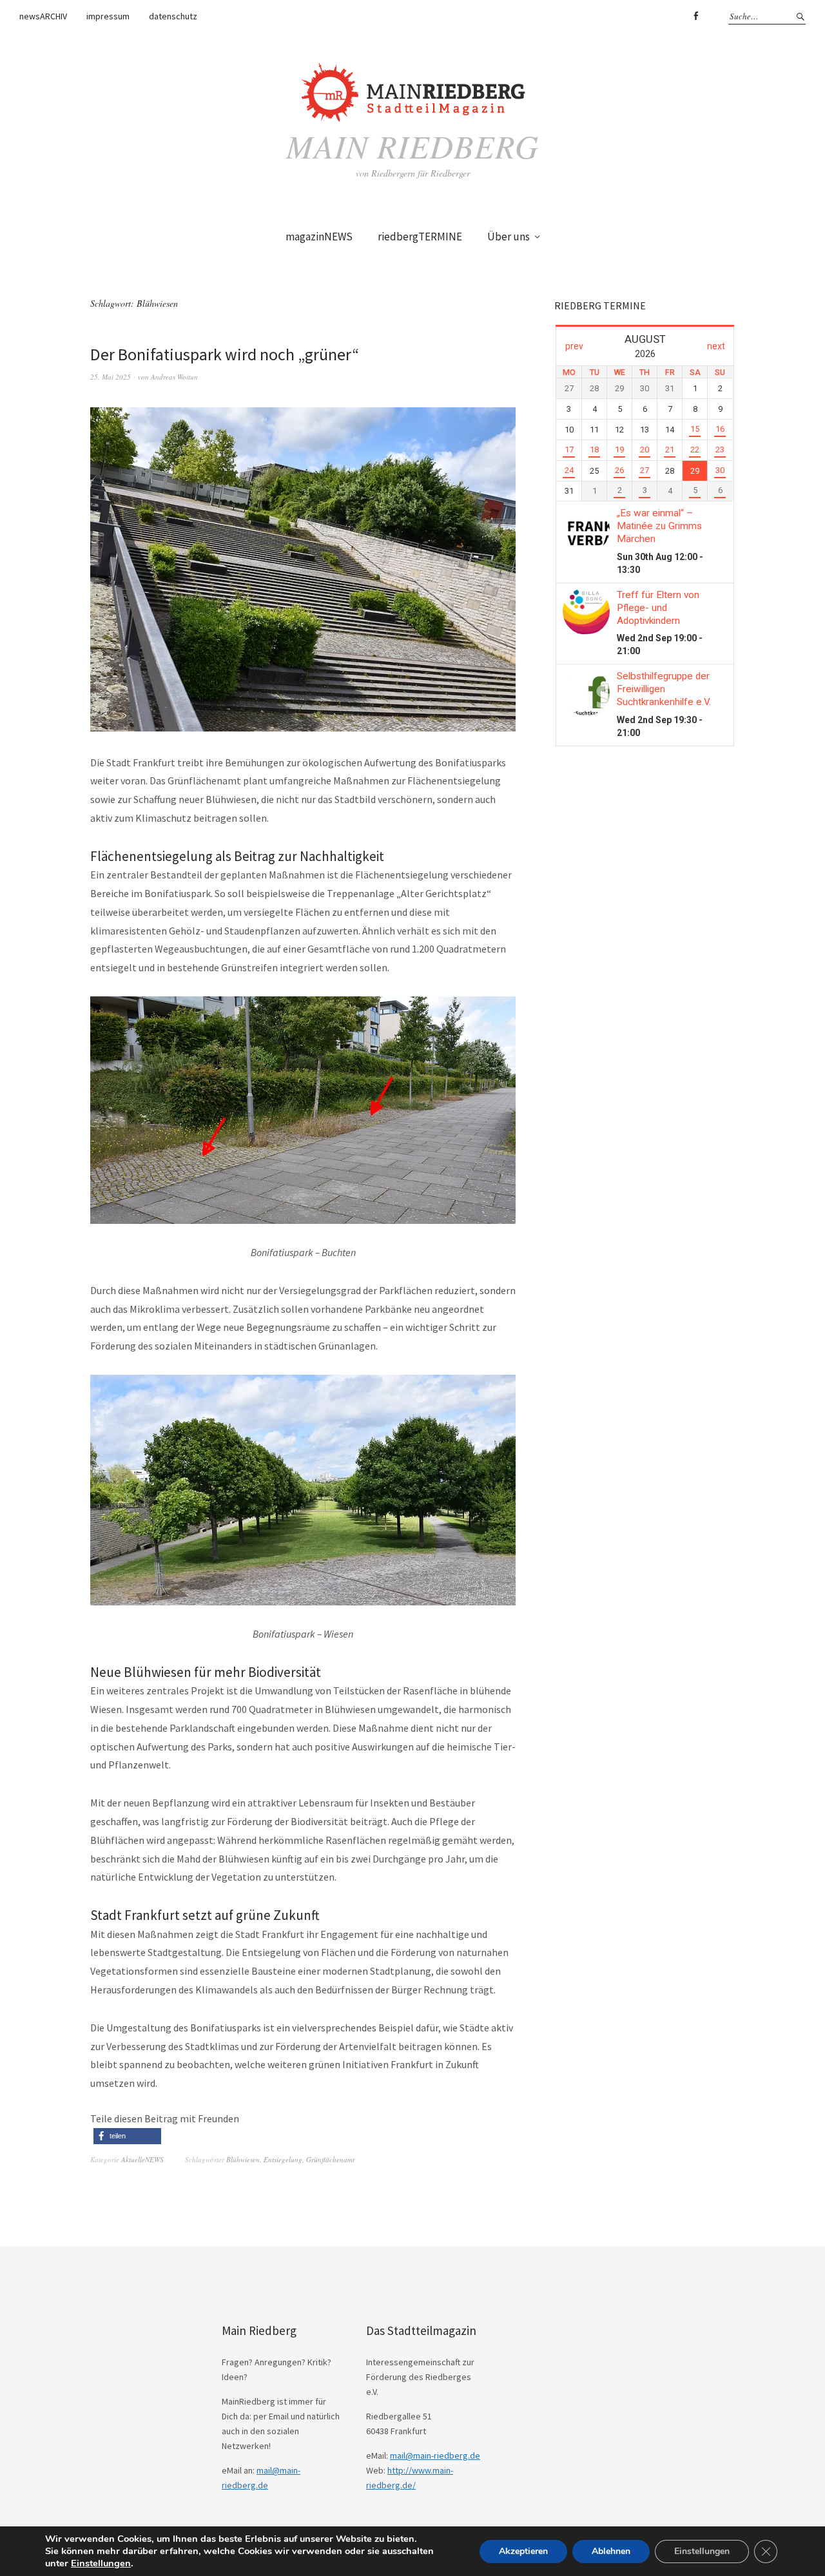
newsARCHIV (43, 16)
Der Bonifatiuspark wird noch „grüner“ (225, 354)
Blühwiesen (243, 2159)
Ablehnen (611, 2551)
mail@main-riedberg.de (435, 2455)
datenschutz (173, 16)
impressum (108, 16)
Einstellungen (101, 2563)
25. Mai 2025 (111, 377)
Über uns (509, 237)
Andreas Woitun (174, 377)
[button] (127, 2136)
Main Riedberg (412, 146)
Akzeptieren (523, 2551)
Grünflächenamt (330, 2159)
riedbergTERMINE (420, 237)
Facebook (695, 16)
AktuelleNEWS (142, 2159)
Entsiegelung (283, 2159)
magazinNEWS (319, 237)
